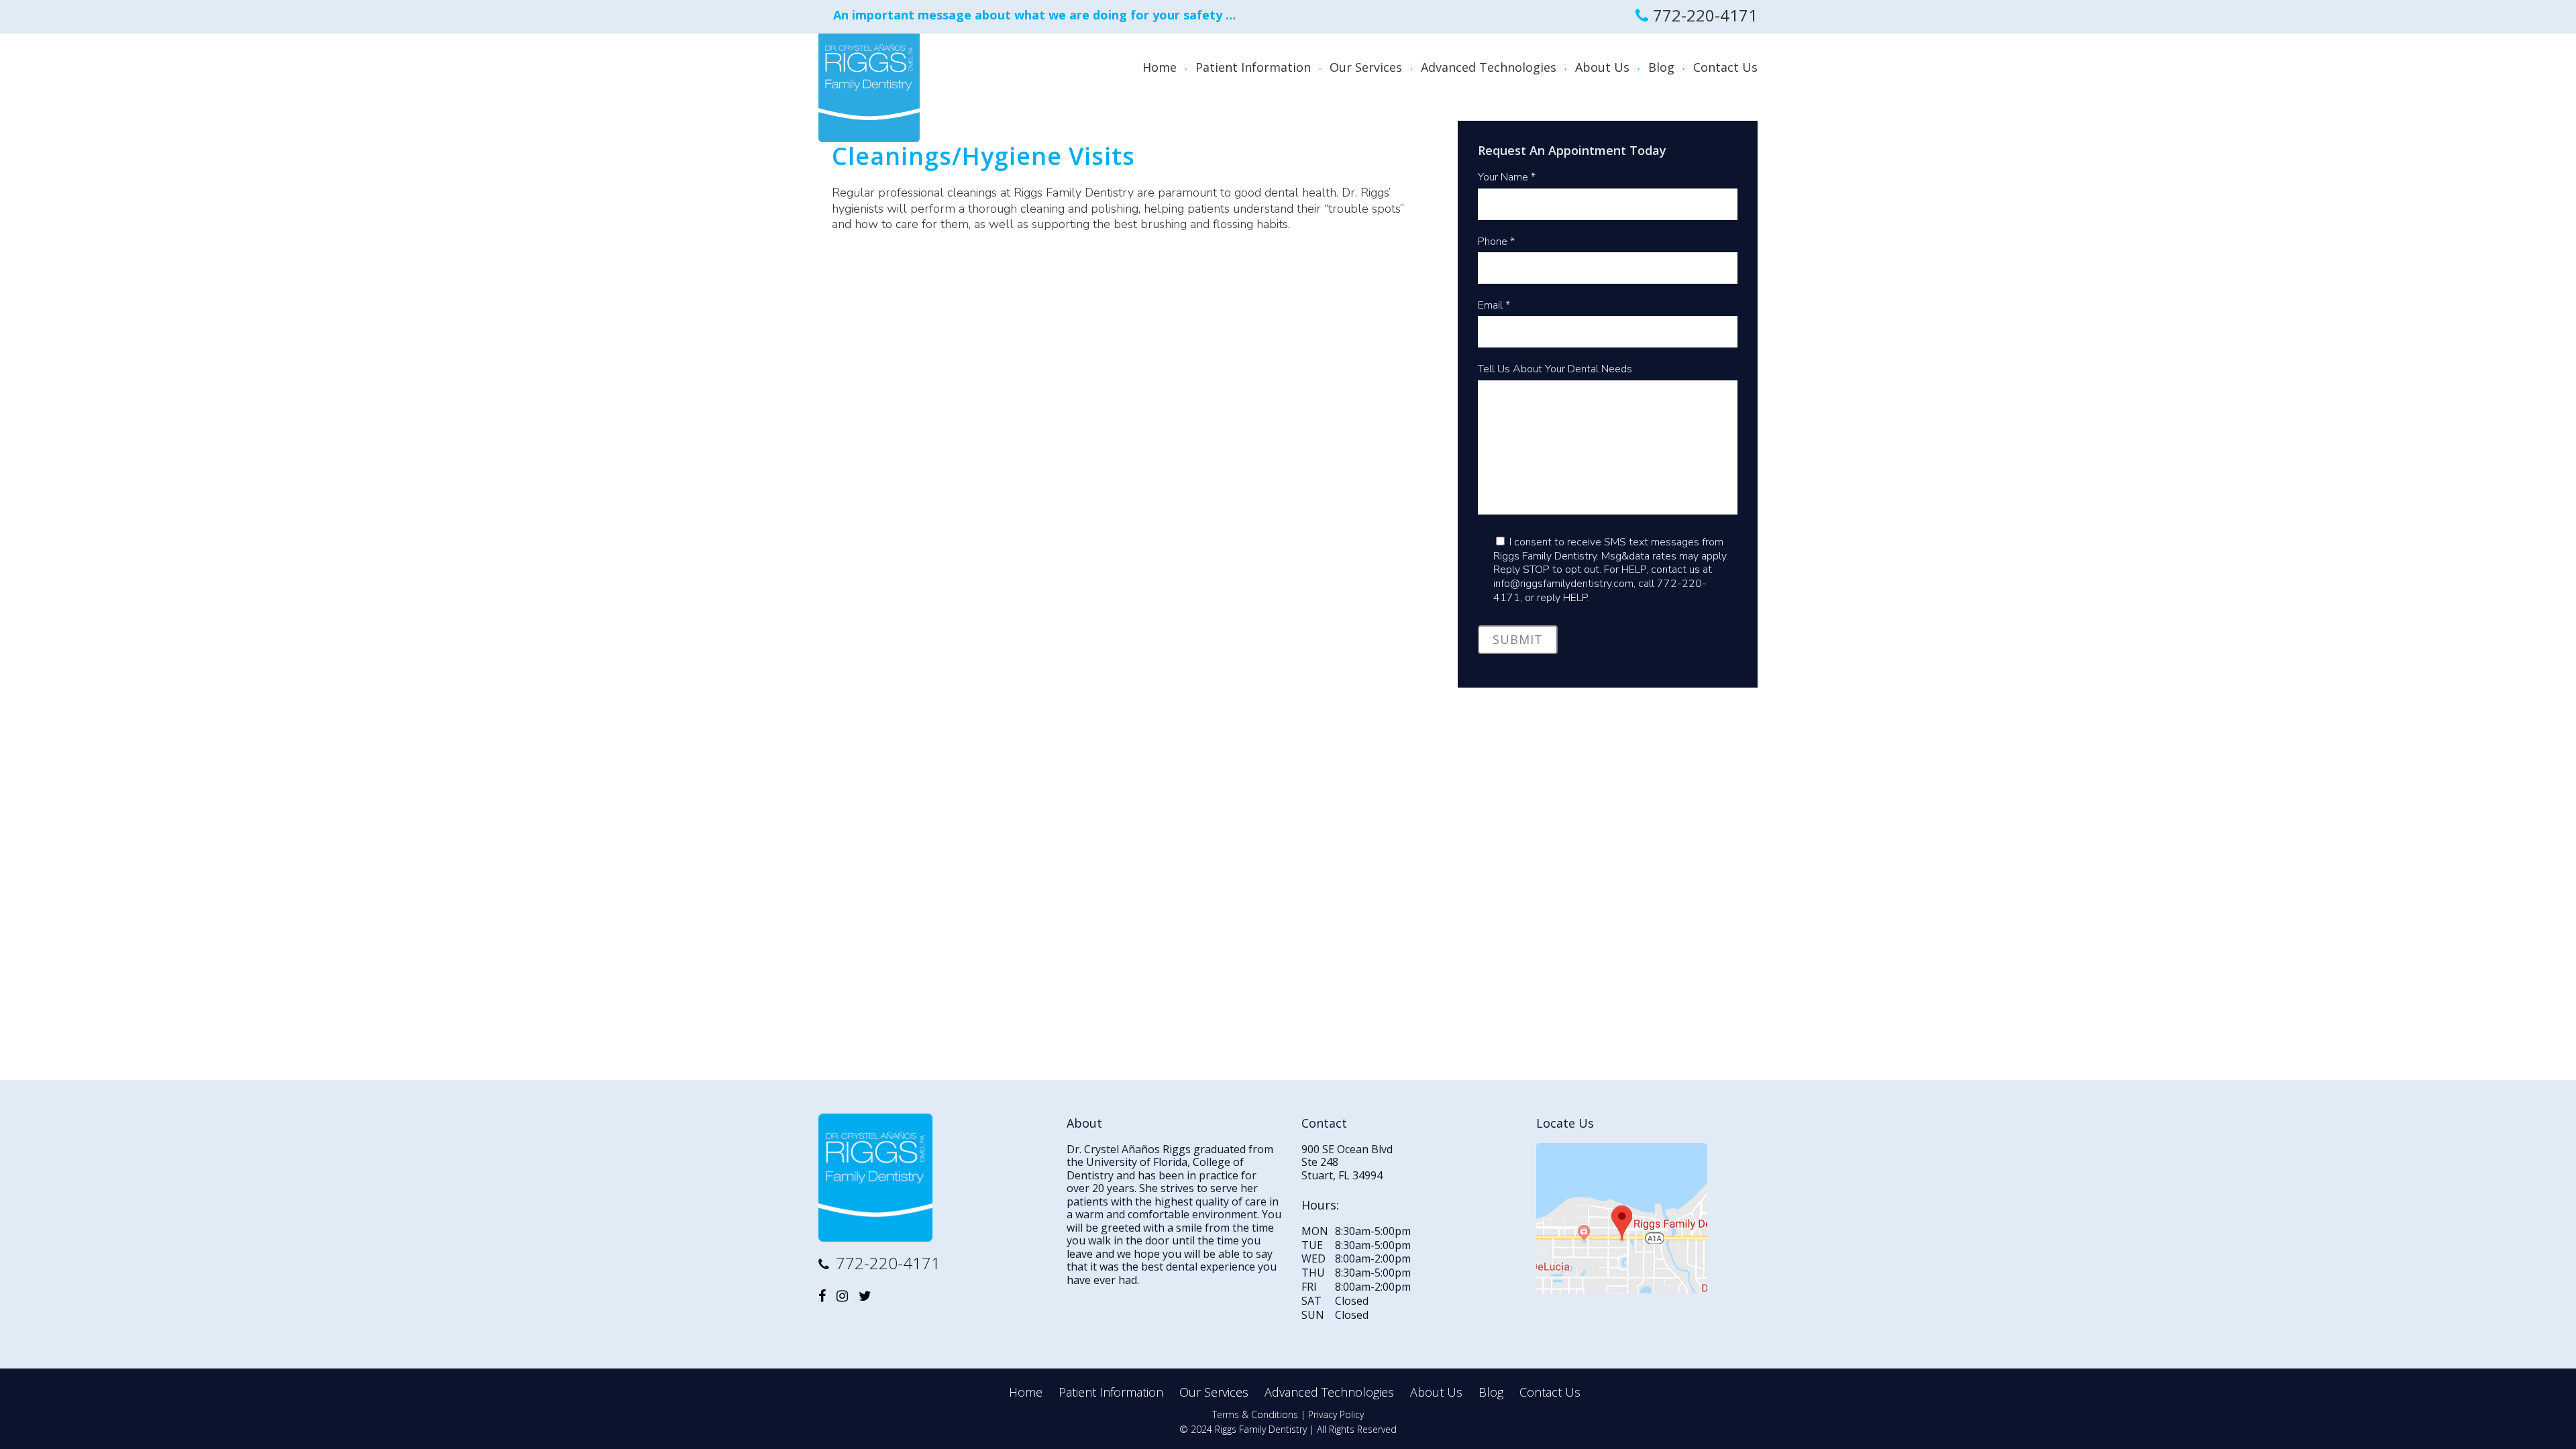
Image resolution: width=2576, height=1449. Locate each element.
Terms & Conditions (1255, 1414)
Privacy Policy (1336, 1414)
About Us (1436, 1392)
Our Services (1214, 1392)
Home (1026, 1392)
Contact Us (1550, 1392)
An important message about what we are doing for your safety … (1034, 15)
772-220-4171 (1705, 15)
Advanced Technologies (1329, 1392)
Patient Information (1111, 1392)
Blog (1491, 1392)
